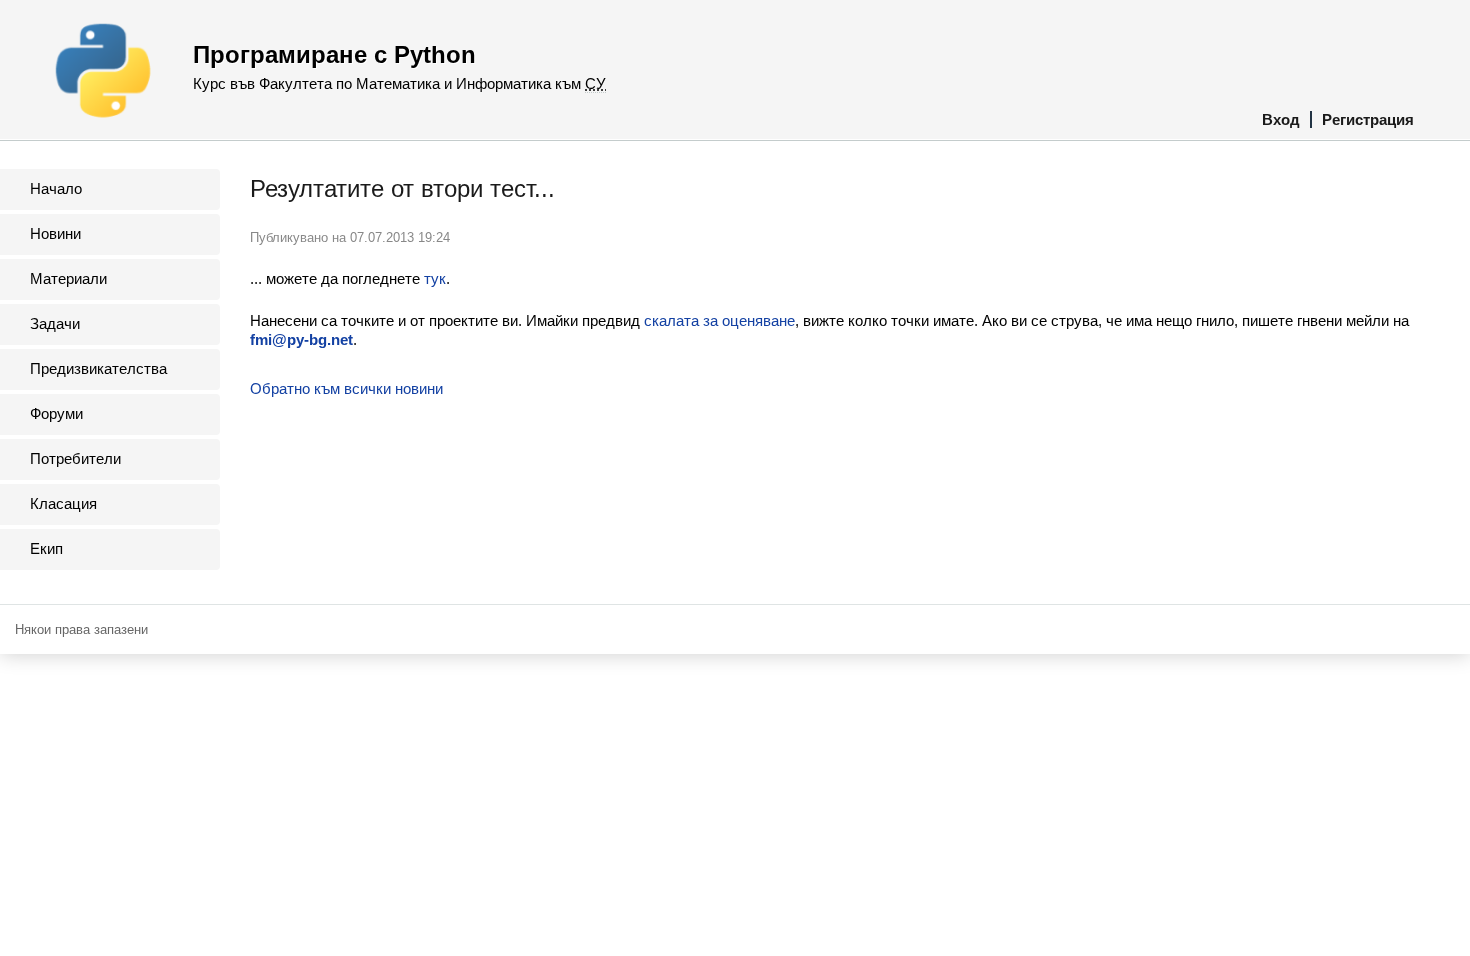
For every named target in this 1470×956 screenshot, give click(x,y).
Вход (1281, 119)
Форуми (56, 413)
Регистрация (1368, 119)
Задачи (55, 323)
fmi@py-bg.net (301, 339)
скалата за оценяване (719, 320)
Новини (55, 233)
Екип (46, 548)
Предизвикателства (98, 368)
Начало (56, 188)
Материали (68, 278)
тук (435, 278)
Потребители (75, 458)
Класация (63, 503)
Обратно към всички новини (346, 388)
